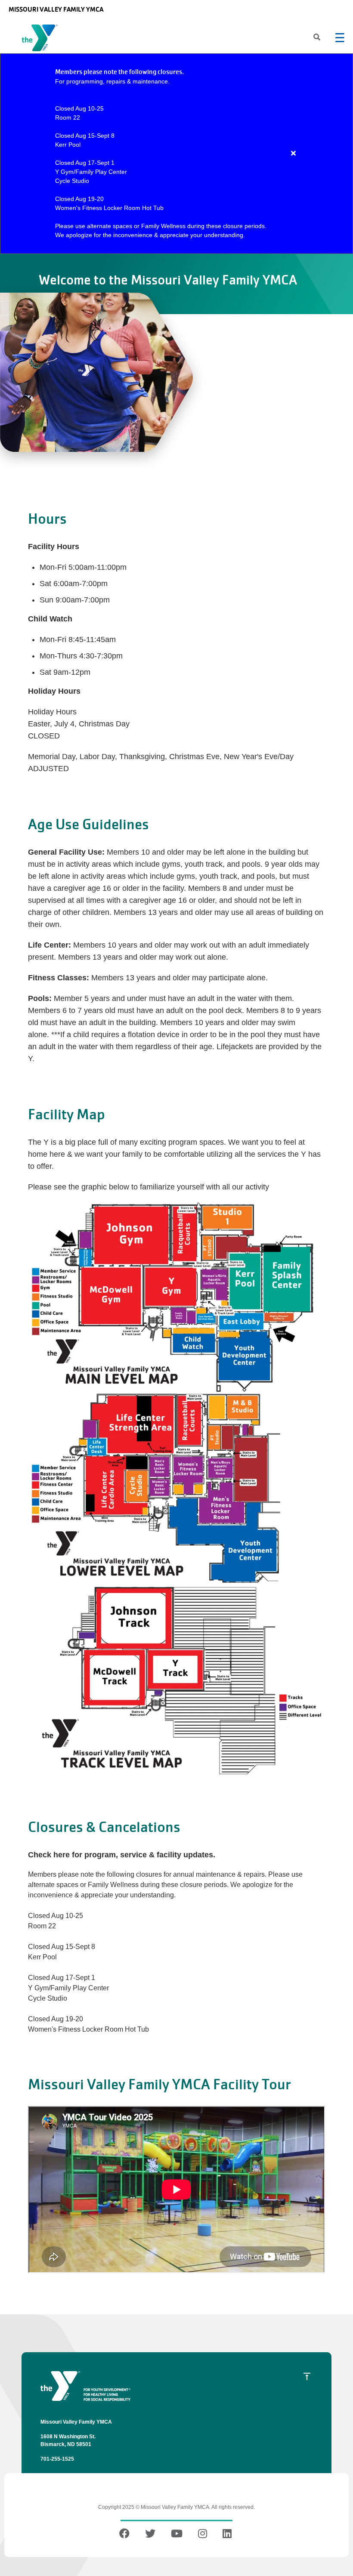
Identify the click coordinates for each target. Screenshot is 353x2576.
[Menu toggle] (340, 37)
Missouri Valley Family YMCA (56, 9)
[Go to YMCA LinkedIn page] (227, 2535)
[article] (176, 154)
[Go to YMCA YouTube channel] (177, 2535)
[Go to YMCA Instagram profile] (203, 2535)
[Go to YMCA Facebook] (125, 2535)
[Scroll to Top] (307, 2376)
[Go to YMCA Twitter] (150, 2535)
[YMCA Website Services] (42, 40)
